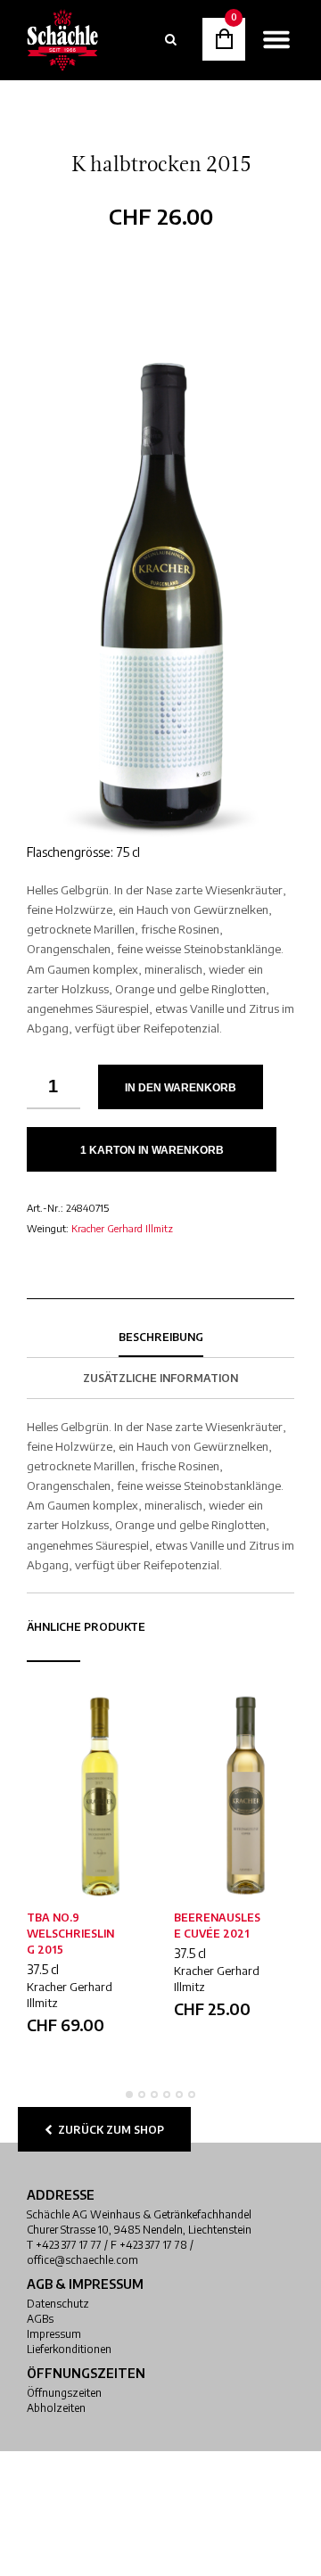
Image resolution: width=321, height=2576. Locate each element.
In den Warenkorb (181, 1088)
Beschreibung (161, 1337)
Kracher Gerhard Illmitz (122, 1228)
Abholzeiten (56, 2408)
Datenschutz (58, 2304)
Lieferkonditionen (69, 2349)
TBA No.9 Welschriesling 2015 (70, 1934)
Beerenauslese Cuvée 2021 (217, 1926)
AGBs (40, 2319)
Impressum (54, 2334)
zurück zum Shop (108, 2130)
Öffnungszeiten (64, 2393)
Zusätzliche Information (160, 1378)
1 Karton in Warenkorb (152, 1150)
